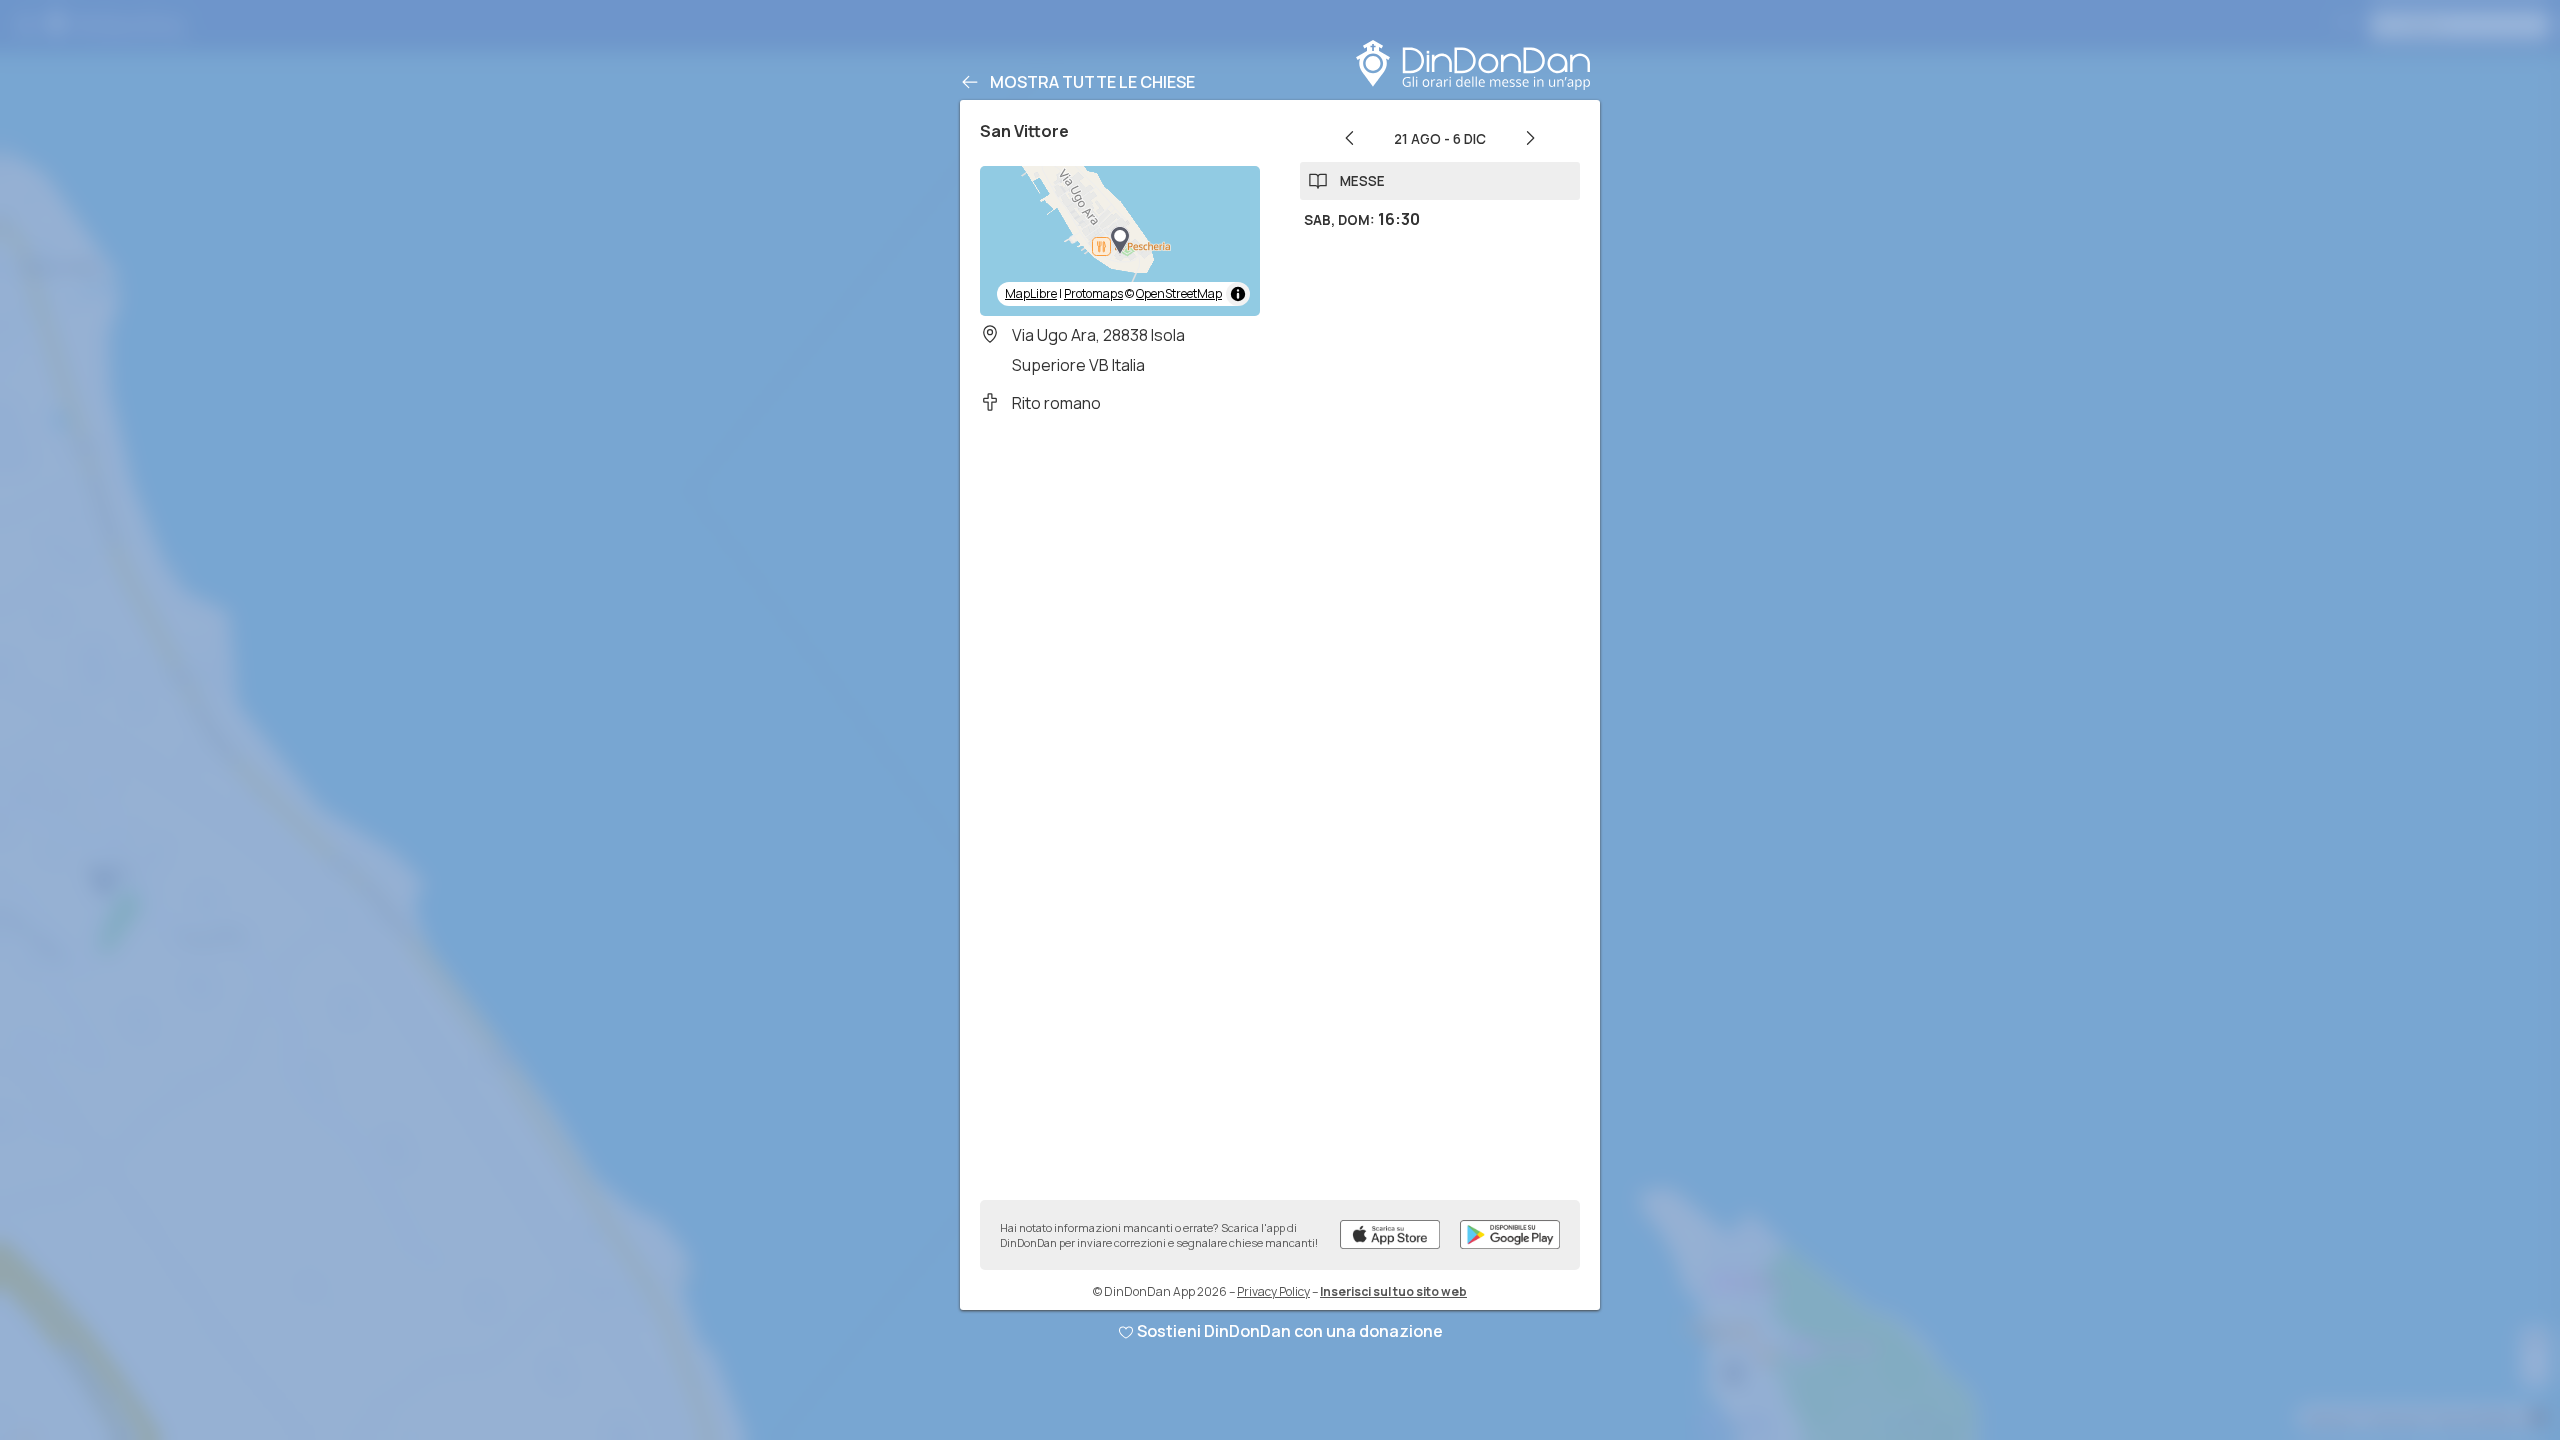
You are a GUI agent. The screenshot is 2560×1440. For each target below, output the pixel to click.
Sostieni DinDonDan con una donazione (1290, 1331)
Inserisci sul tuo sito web (1393, 1291)
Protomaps (1093, 293)
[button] (1120, 241)
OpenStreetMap (1179, 293)
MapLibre (1031, 293)
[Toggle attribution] (1238, 294)
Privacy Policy (1273, 1291)
